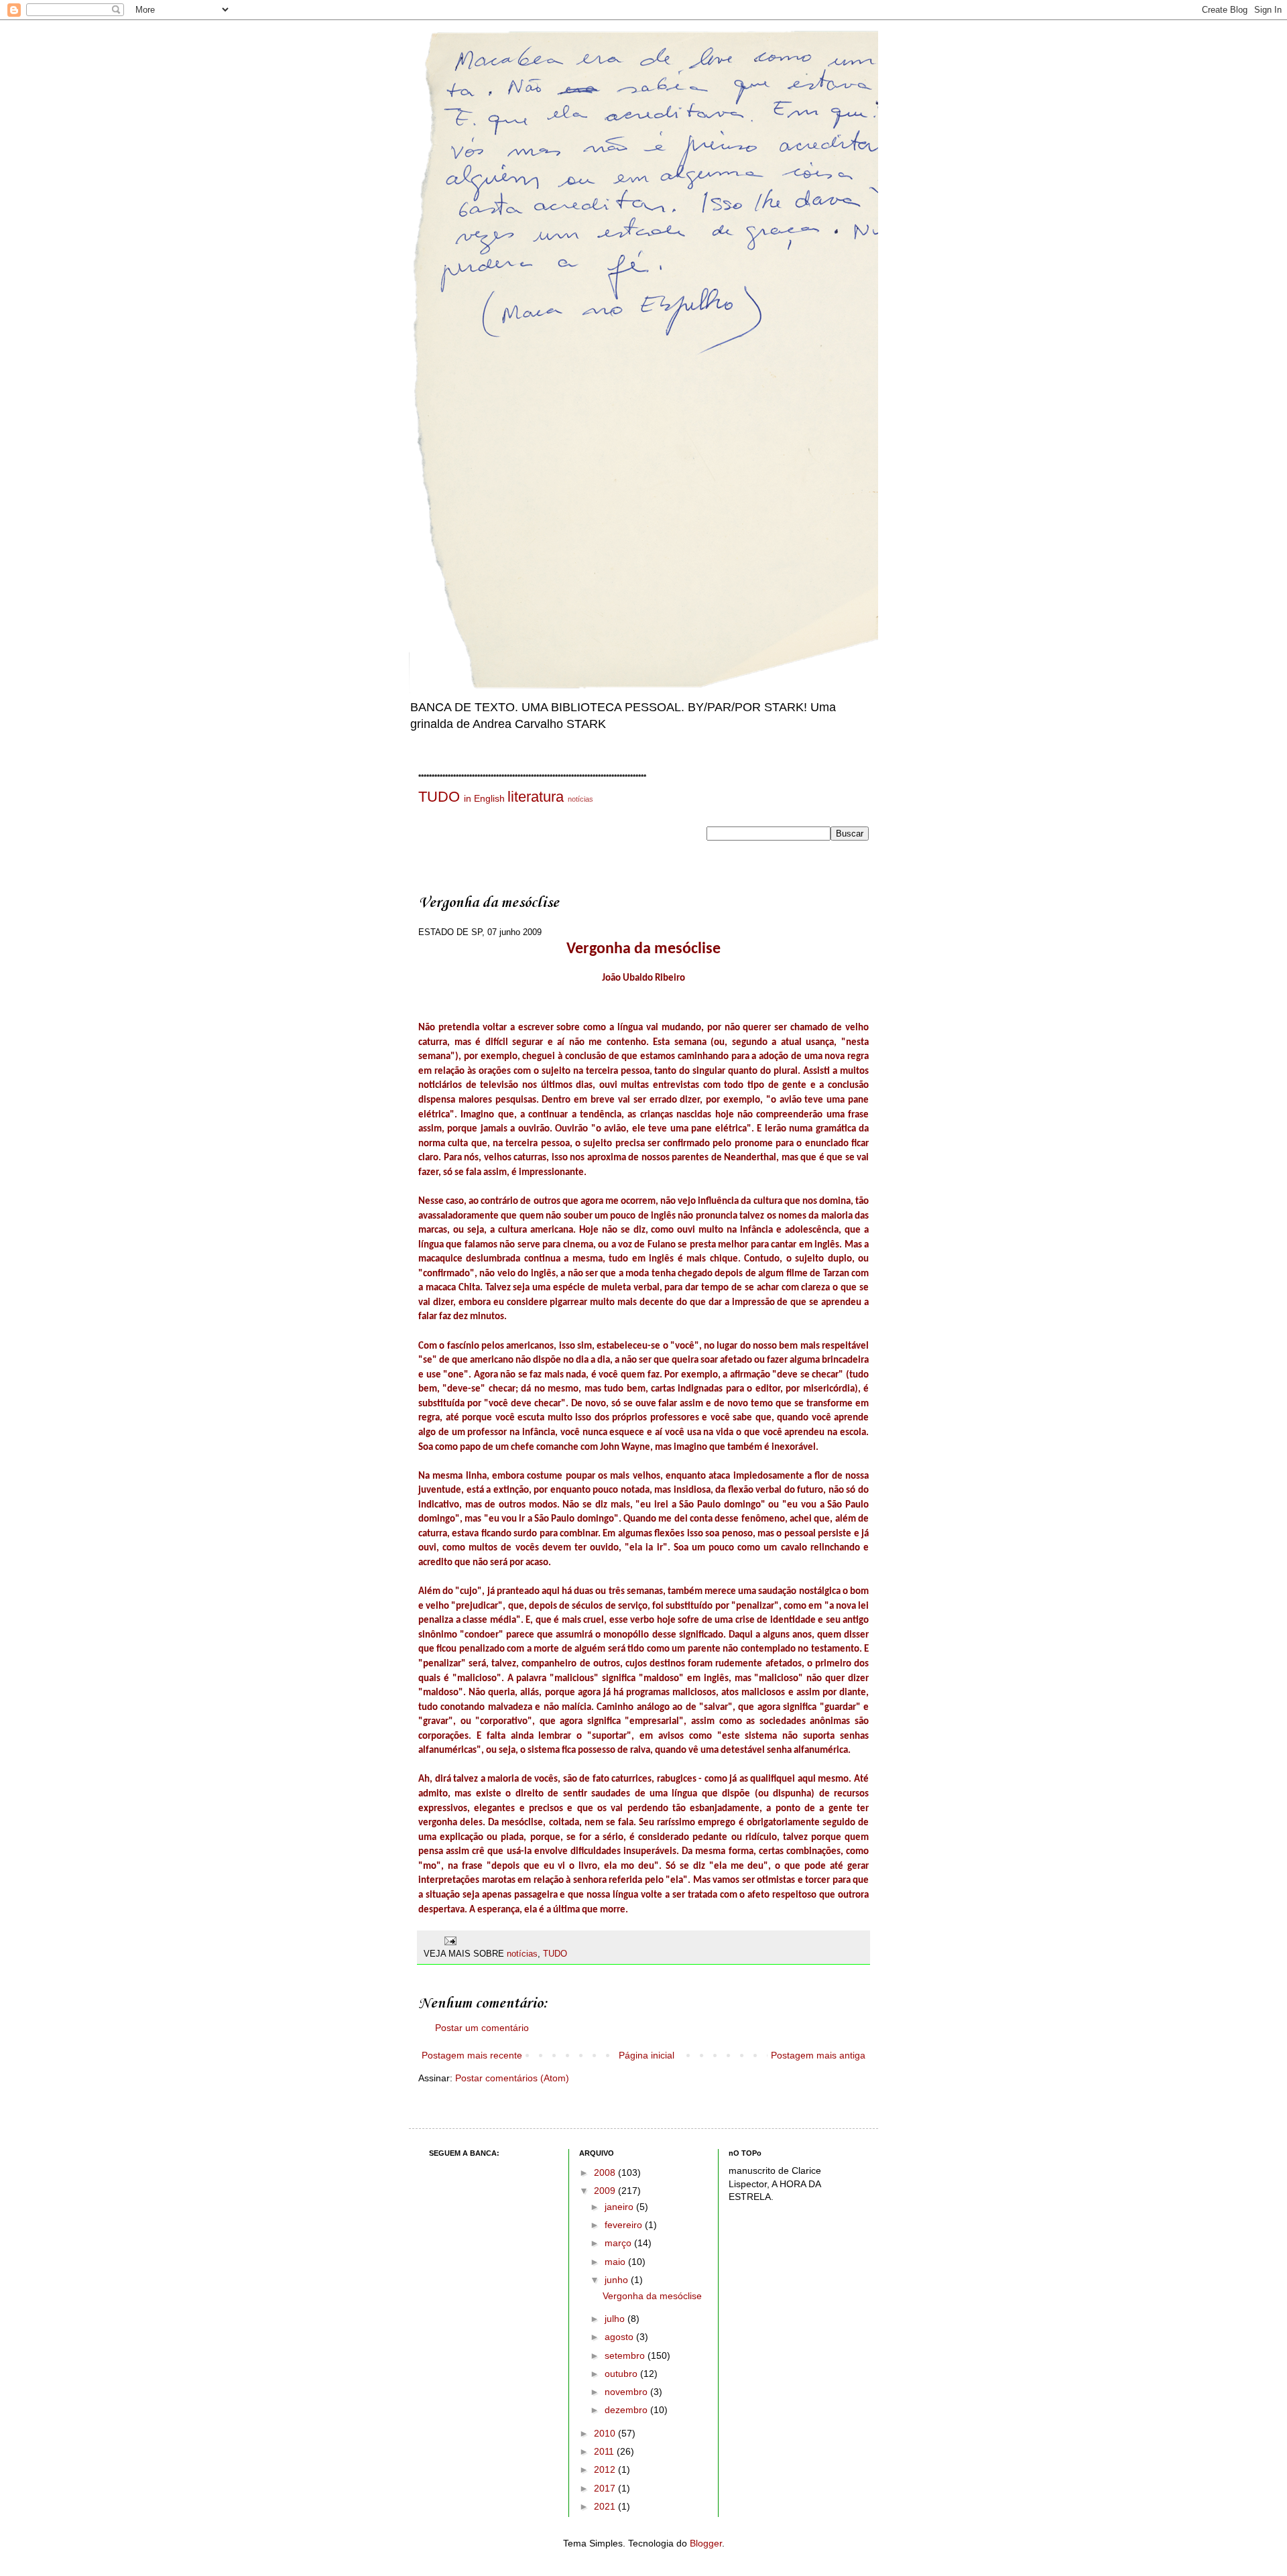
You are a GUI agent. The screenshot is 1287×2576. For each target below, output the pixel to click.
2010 (606, 2433)
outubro (622, 2374)
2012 (606, 2469)
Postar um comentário (482, 2028)
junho (618, 2280)
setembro (626, 2355)
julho (616, 2319)
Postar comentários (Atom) (512, 2078)
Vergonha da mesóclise (652, 2296)
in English (484, 798)
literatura (536, 797)
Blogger (706, 2543)
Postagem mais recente (472, 2055)
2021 (606, 2506)
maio (616, 2262)
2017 (606, 2488)
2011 (605, 2451)
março (619, 2243)
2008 (606, 2172)
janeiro (620, 2207)
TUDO (439, 797)
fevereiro (625, 2225)
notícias (580, 799)
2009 (606, 2191)
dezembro (627, 2410)
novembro (627, 2392)
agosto (620, 2337)
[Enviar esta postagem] (450, 1941)
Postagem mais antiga (818, 2055)
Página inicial (647, 2055)
